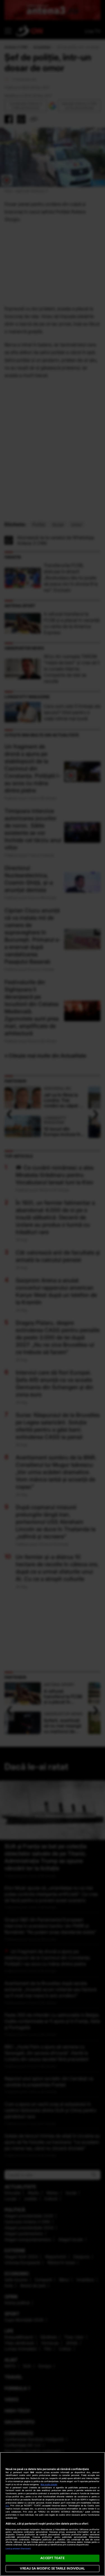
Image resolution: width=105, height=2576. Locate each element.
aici (7, 2506)
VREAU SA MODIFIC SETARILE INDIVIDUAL (52, 2568)
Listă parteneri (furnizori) (18, 2549)
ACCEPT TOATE (52, 2558)
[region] (53, 2514)
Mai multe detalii (49, 2485)
